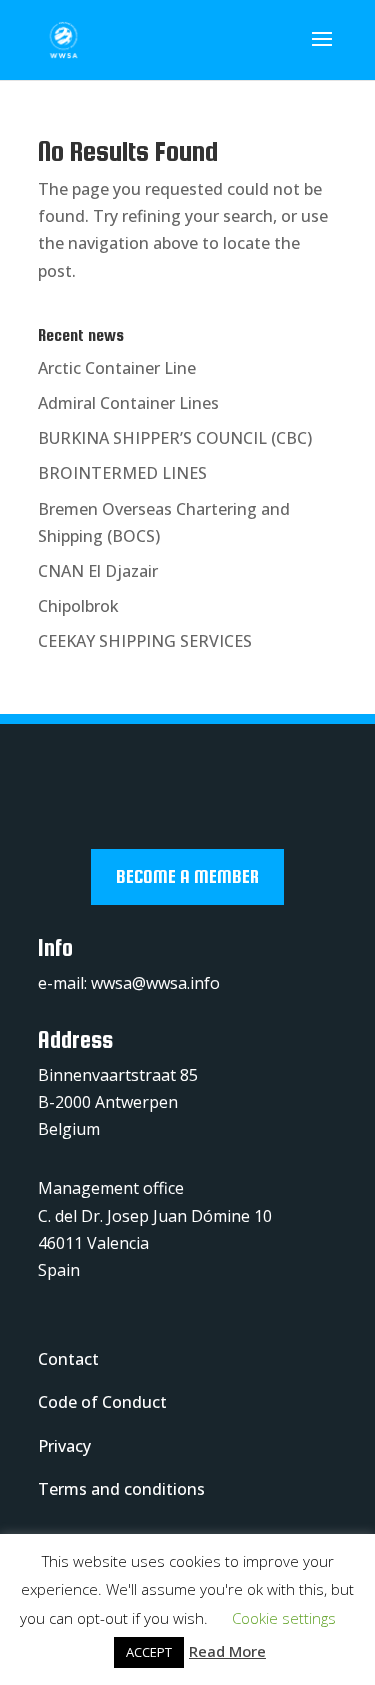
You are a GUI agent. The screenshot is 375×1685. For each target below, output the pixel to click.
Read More (227, 1651)
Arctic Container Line (117, 368)
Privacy (64, 1446)
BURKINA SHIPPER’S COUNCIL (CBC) (175, 438)
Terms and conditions (121, 1489)
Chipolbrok (78, 606)
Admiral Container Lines (128, 403)
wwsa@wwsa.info (155, 983)
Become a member (187, 876)
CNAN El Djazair (98, 571)
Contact (68, 1359)
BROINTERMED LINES (122, 473)
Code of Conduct (102, 1402)
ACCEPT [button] (149, 1652)
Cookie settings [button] (284, 1618)
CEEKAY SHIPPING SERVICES (145, 641)
